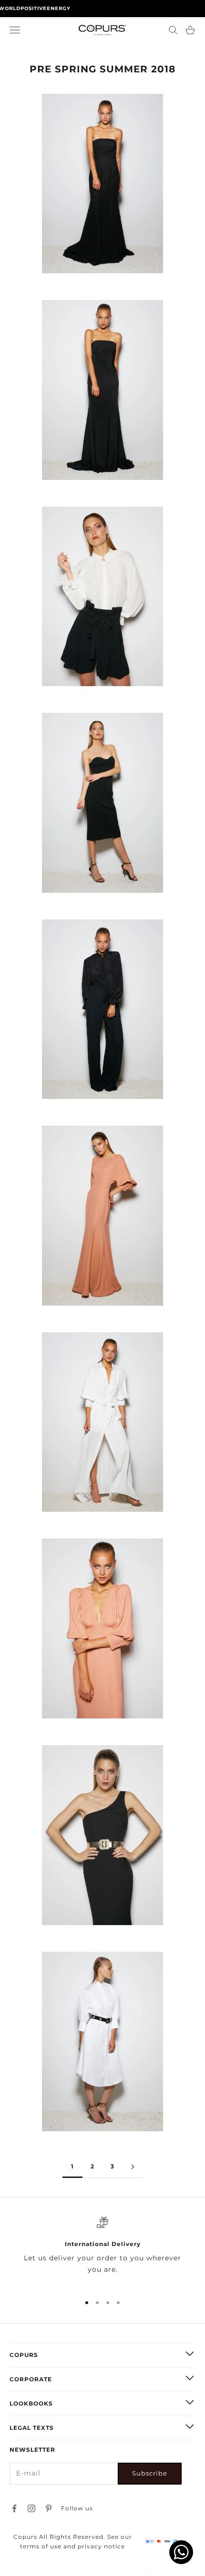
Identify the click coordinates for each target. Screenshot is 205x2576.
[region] (102, 2251)
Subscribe (150, 2473)
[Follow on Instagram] (31, 2508)
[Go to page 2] (133, 2167)
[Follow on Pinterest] (49, 2508)
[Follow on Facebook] (14, 2508)
